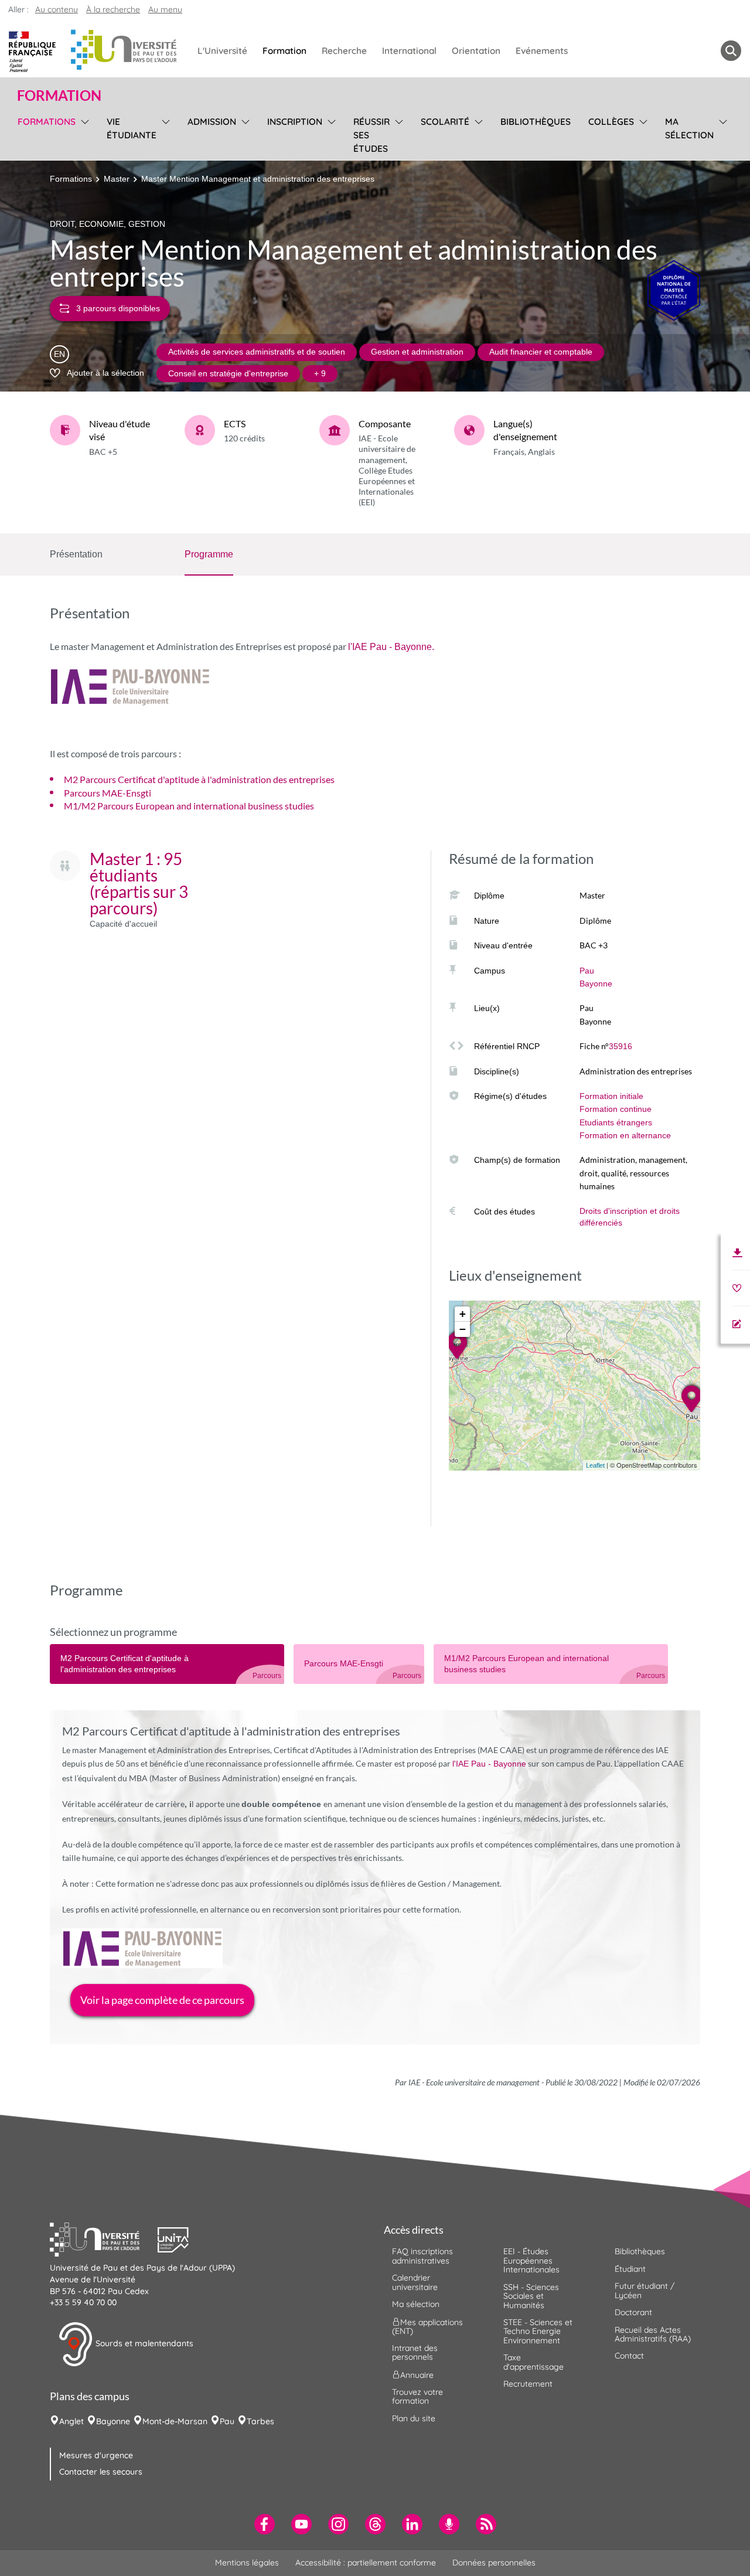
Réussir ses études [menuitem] (371, 135)
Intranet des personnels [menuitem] (415, 2352)
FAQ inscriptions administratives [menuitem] (422, 2256)
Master (117, 179)
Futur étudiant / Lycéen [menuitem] (645, 2290)
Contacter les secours (101, 2472)
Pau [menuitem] (227, 2421)
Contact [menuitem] (629, 2356)
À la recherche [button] (113, 9)
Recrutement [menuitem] (528, 2384)
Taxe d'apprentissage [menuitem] (533, 2362)
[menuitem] (265, 2524)
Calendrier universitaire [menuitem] (415, 2282)
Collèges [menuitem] (611, 122)
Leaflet (595, 1465)
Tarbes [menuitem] (260, 2421)
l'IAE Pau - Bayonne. (391, 647)
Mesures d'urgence (96, 2455)
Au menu (165, 9)
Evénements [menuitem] (542, 51)
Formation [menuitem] (284, 51)
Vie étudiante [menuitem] (132, 128)
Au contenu (57, 9)
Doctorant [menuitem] (633, 2312)
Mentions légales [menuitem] (247, 2563)
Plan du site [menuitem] (414, 2418)
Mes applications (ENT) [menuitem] (427, 2326)
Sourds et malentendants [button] (143, 2343)
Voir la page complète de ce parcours (162, 2000)
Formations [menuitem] (47, 122)
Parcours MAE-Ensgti (108, 793)
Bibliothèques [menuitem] (536, 122)
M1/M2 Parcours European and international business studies (189, 806)
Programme (209, 554)
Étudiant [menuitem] (630, 2269)
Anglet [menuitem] (71, 2421)
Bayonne (596, 984)
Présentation (76, 554)
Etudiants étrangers (616, 1122)
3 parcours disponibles (118, 308)
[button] (104, 2238)
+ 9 (320, 373)
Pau (587, 971)
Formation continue (616, 1109)
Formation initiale (611, 1096)
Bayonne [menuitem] (113, 2421)
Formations (71, 179)
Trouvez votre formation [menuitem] (417, 2396)
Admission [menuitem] (212, 122)
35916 (621, 1046)
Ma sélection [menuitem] (689, 128)
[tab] (167, 1664)
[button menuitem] (731, 51)
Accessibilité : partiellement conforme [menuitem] (366, 2563)
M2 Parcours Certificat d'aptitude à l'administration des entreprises (199, 779)
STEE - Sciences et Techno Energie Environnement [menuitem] (538, 2331)
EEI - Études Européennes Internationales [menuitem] (531, 2260)
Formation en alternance (625, 1135)
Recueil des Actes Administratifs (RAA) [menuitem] (653, 2334)
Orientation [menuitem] (476, 51)
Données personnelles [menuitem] (494, 2563)
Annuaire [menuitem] (417, 2374)
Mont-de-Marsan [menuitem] (175, 2421)
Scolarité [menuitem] (445, 122)
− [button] (463, 1329)
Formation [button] (59, 96)
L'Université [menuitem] (222, 51)
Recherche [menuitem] (344, 51)
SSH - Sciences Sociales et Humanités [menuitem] (531, 2296)
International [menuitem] (409, 51)
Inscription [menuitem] (295, 122)
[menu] (83, 134)
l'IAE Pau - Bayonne (489, 1764)
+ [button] (463, 1314)
